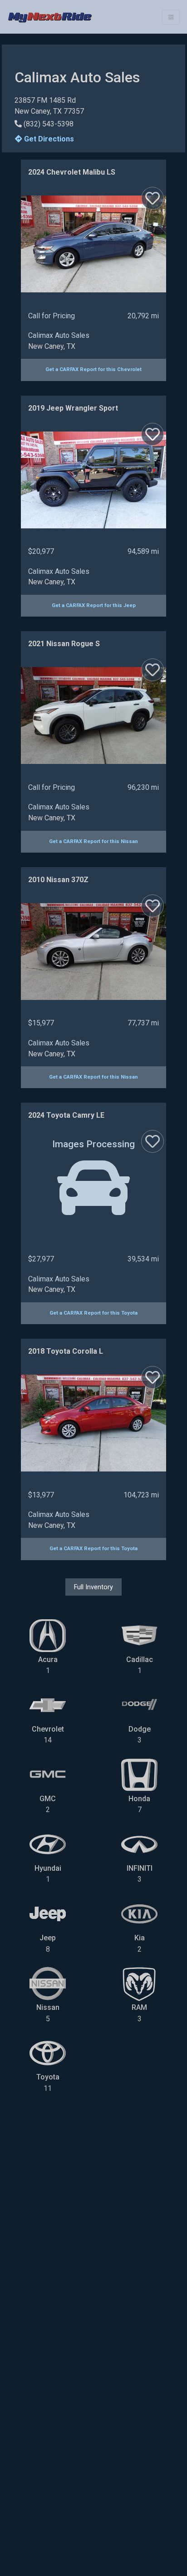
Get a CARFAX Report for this (93, 369)
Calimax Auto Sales (59, 335)
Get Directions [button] (48, 139)
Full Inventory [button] (93, 1587)
